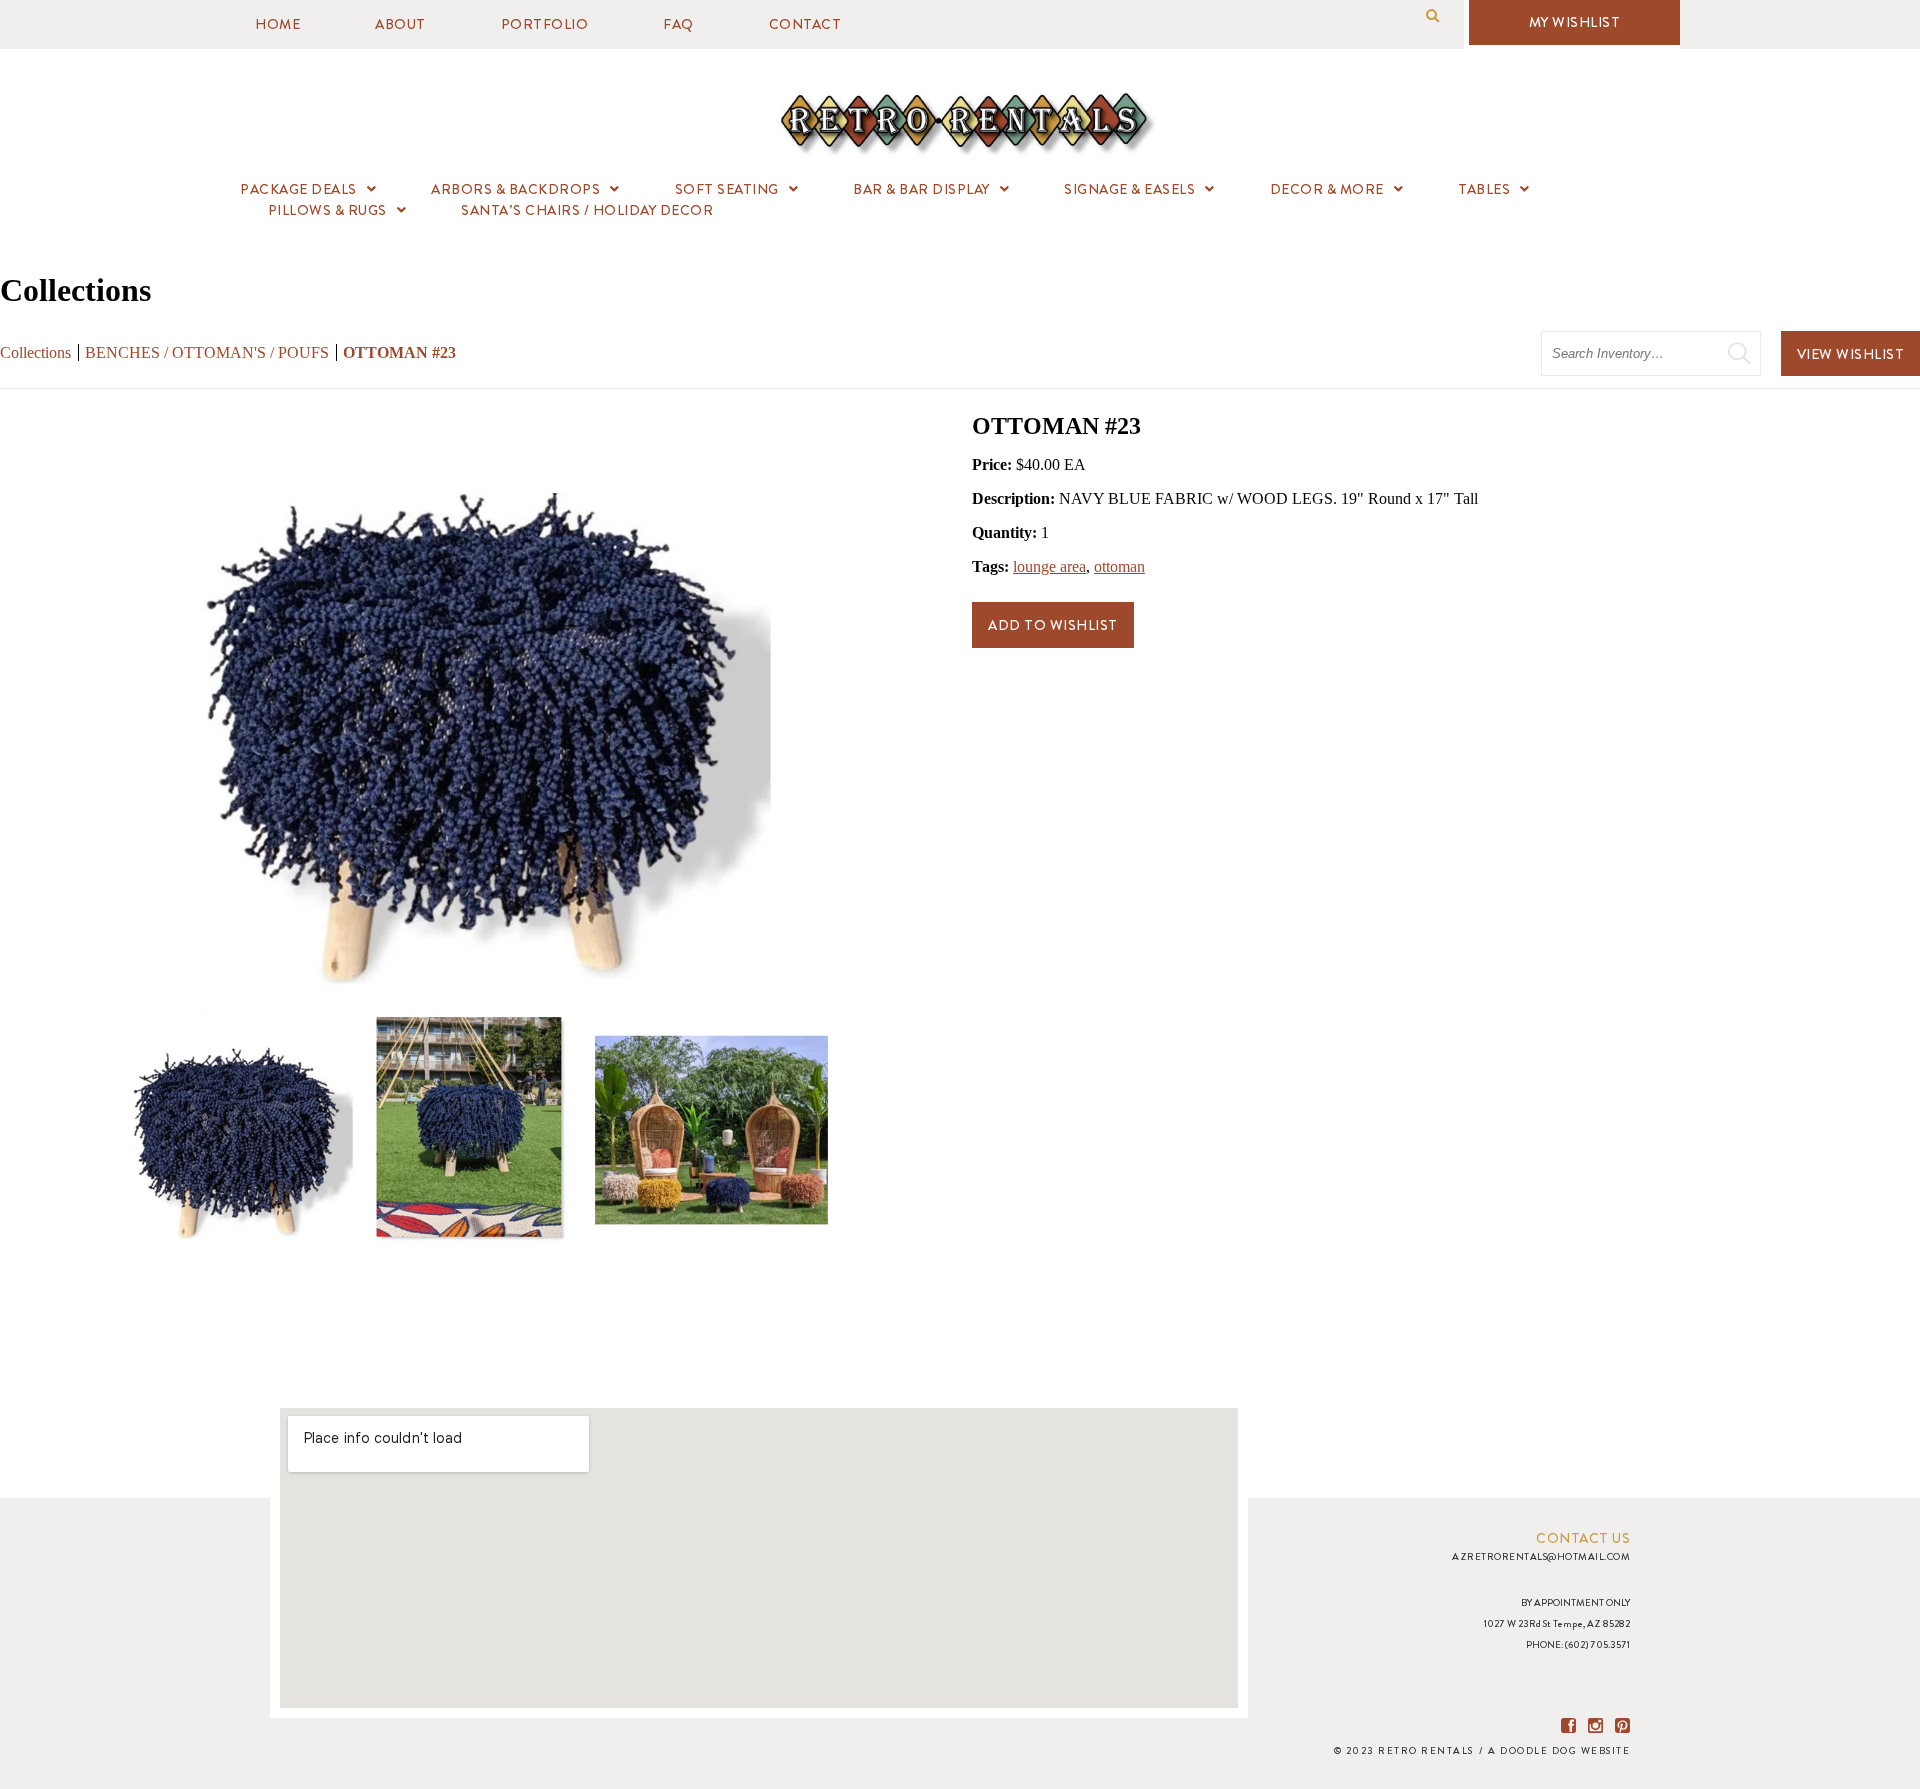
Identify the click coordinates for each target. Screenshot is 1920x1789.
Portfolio (545, 24)
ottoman (1119, 566)
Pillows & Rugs (327, 210)
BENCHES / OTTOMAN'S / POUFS (209, 352)
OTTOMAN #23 (399, 352)
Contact (805, 24)
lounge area (1049, 566)
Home (277, 24)
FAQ (678, 24)
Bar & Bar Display (921, 189)
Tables (1484, 189)
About (400, 24)
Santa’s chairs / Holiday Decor (587, 210)
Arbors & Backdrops (515, 189)
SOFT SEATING (727, 189)
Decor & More (1327, 189)
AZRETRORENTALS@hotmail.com (1541, 1556)
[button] (1432, 16)
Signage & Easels (1129, 189)
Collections (35, 352)
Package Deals (298, 189)
